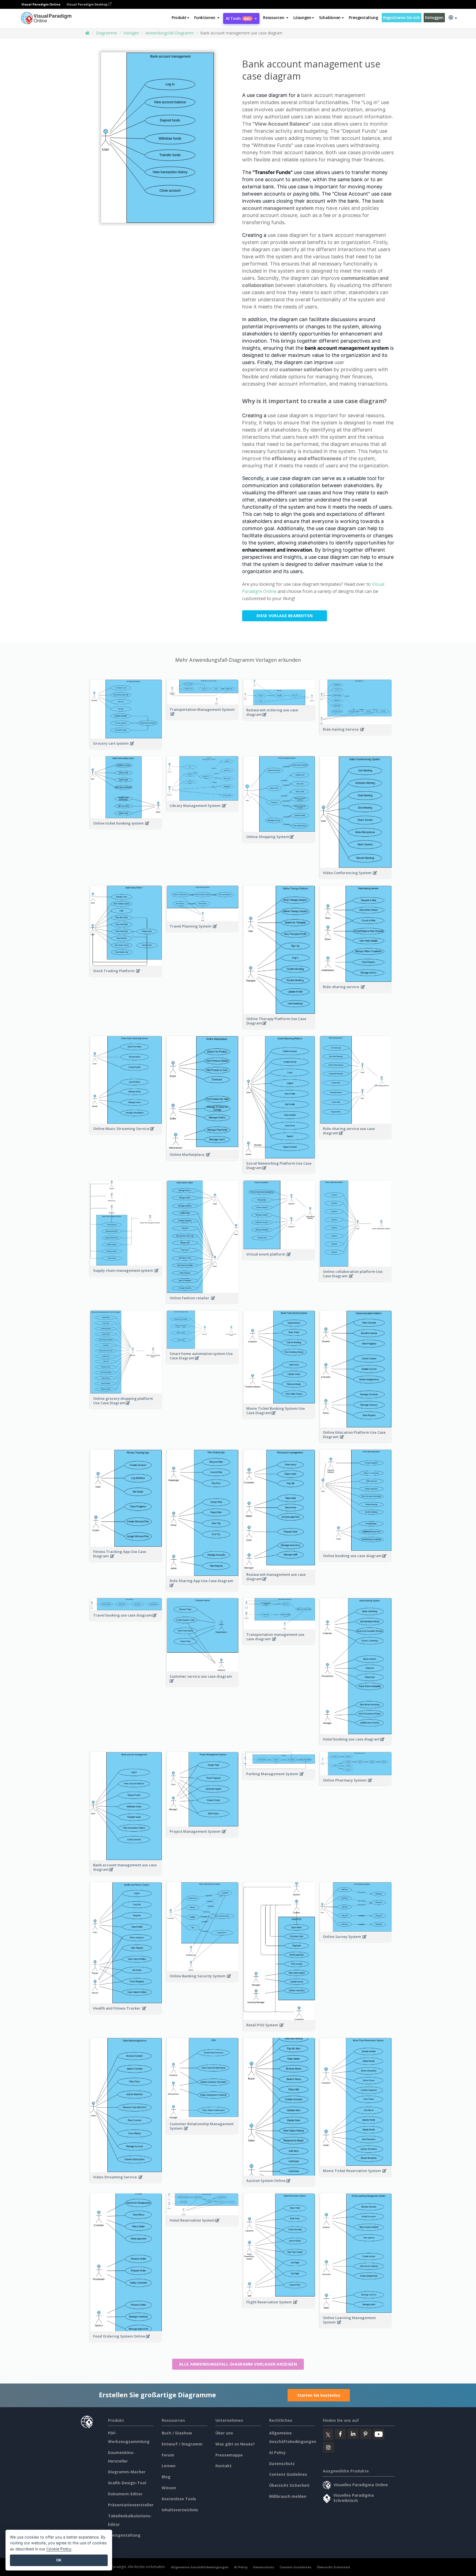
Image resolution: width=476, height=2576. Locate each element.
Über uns (224, 2433)
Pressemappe (229, 2455)
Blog (166, 2477)
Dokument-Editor (125, 2494)
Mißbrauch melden (288, 2496)
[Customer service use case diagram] (203, 1684)
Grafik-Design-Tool (127, 2483)
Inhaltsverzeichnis (180, 2510)
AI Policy (277, 2452)
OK (59, 2560)
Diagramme (106, 33)
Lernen (169, 2466)
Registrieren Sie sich (402, 17)
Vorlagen (131, 33)
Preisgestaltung (363, 17)
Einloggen (434, 17)
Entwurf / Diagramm (182, 2444)
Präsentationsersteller (131, 2505)
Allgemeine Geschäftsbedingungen (200, 2567)
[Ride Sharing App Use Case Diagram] (203, 1588)
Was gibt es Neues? (235, 2444)
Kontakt (224, 2466)
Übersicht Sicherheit (289, 2485)
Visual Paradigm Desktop (87, 4)
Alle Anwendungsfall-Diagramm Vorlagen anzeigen (238, 2364)
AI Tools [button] (238, 18)
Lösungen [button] (302, 17)
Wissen (169, 2488)
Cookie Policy (59, 2549)
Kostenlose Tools (179, 2499)
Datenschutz (282, 2464)
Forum (168, 2455)
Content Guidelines (288, 2474)
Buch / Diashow (177, 2433)
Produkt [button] (179, 17)
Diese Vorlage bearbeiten (285, 616)
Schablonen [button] (330, 17)
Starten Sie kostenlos (319, 2395)
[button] (207, 18)
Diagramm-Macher (127, 2472)
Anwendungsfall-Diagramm (170, 33)
